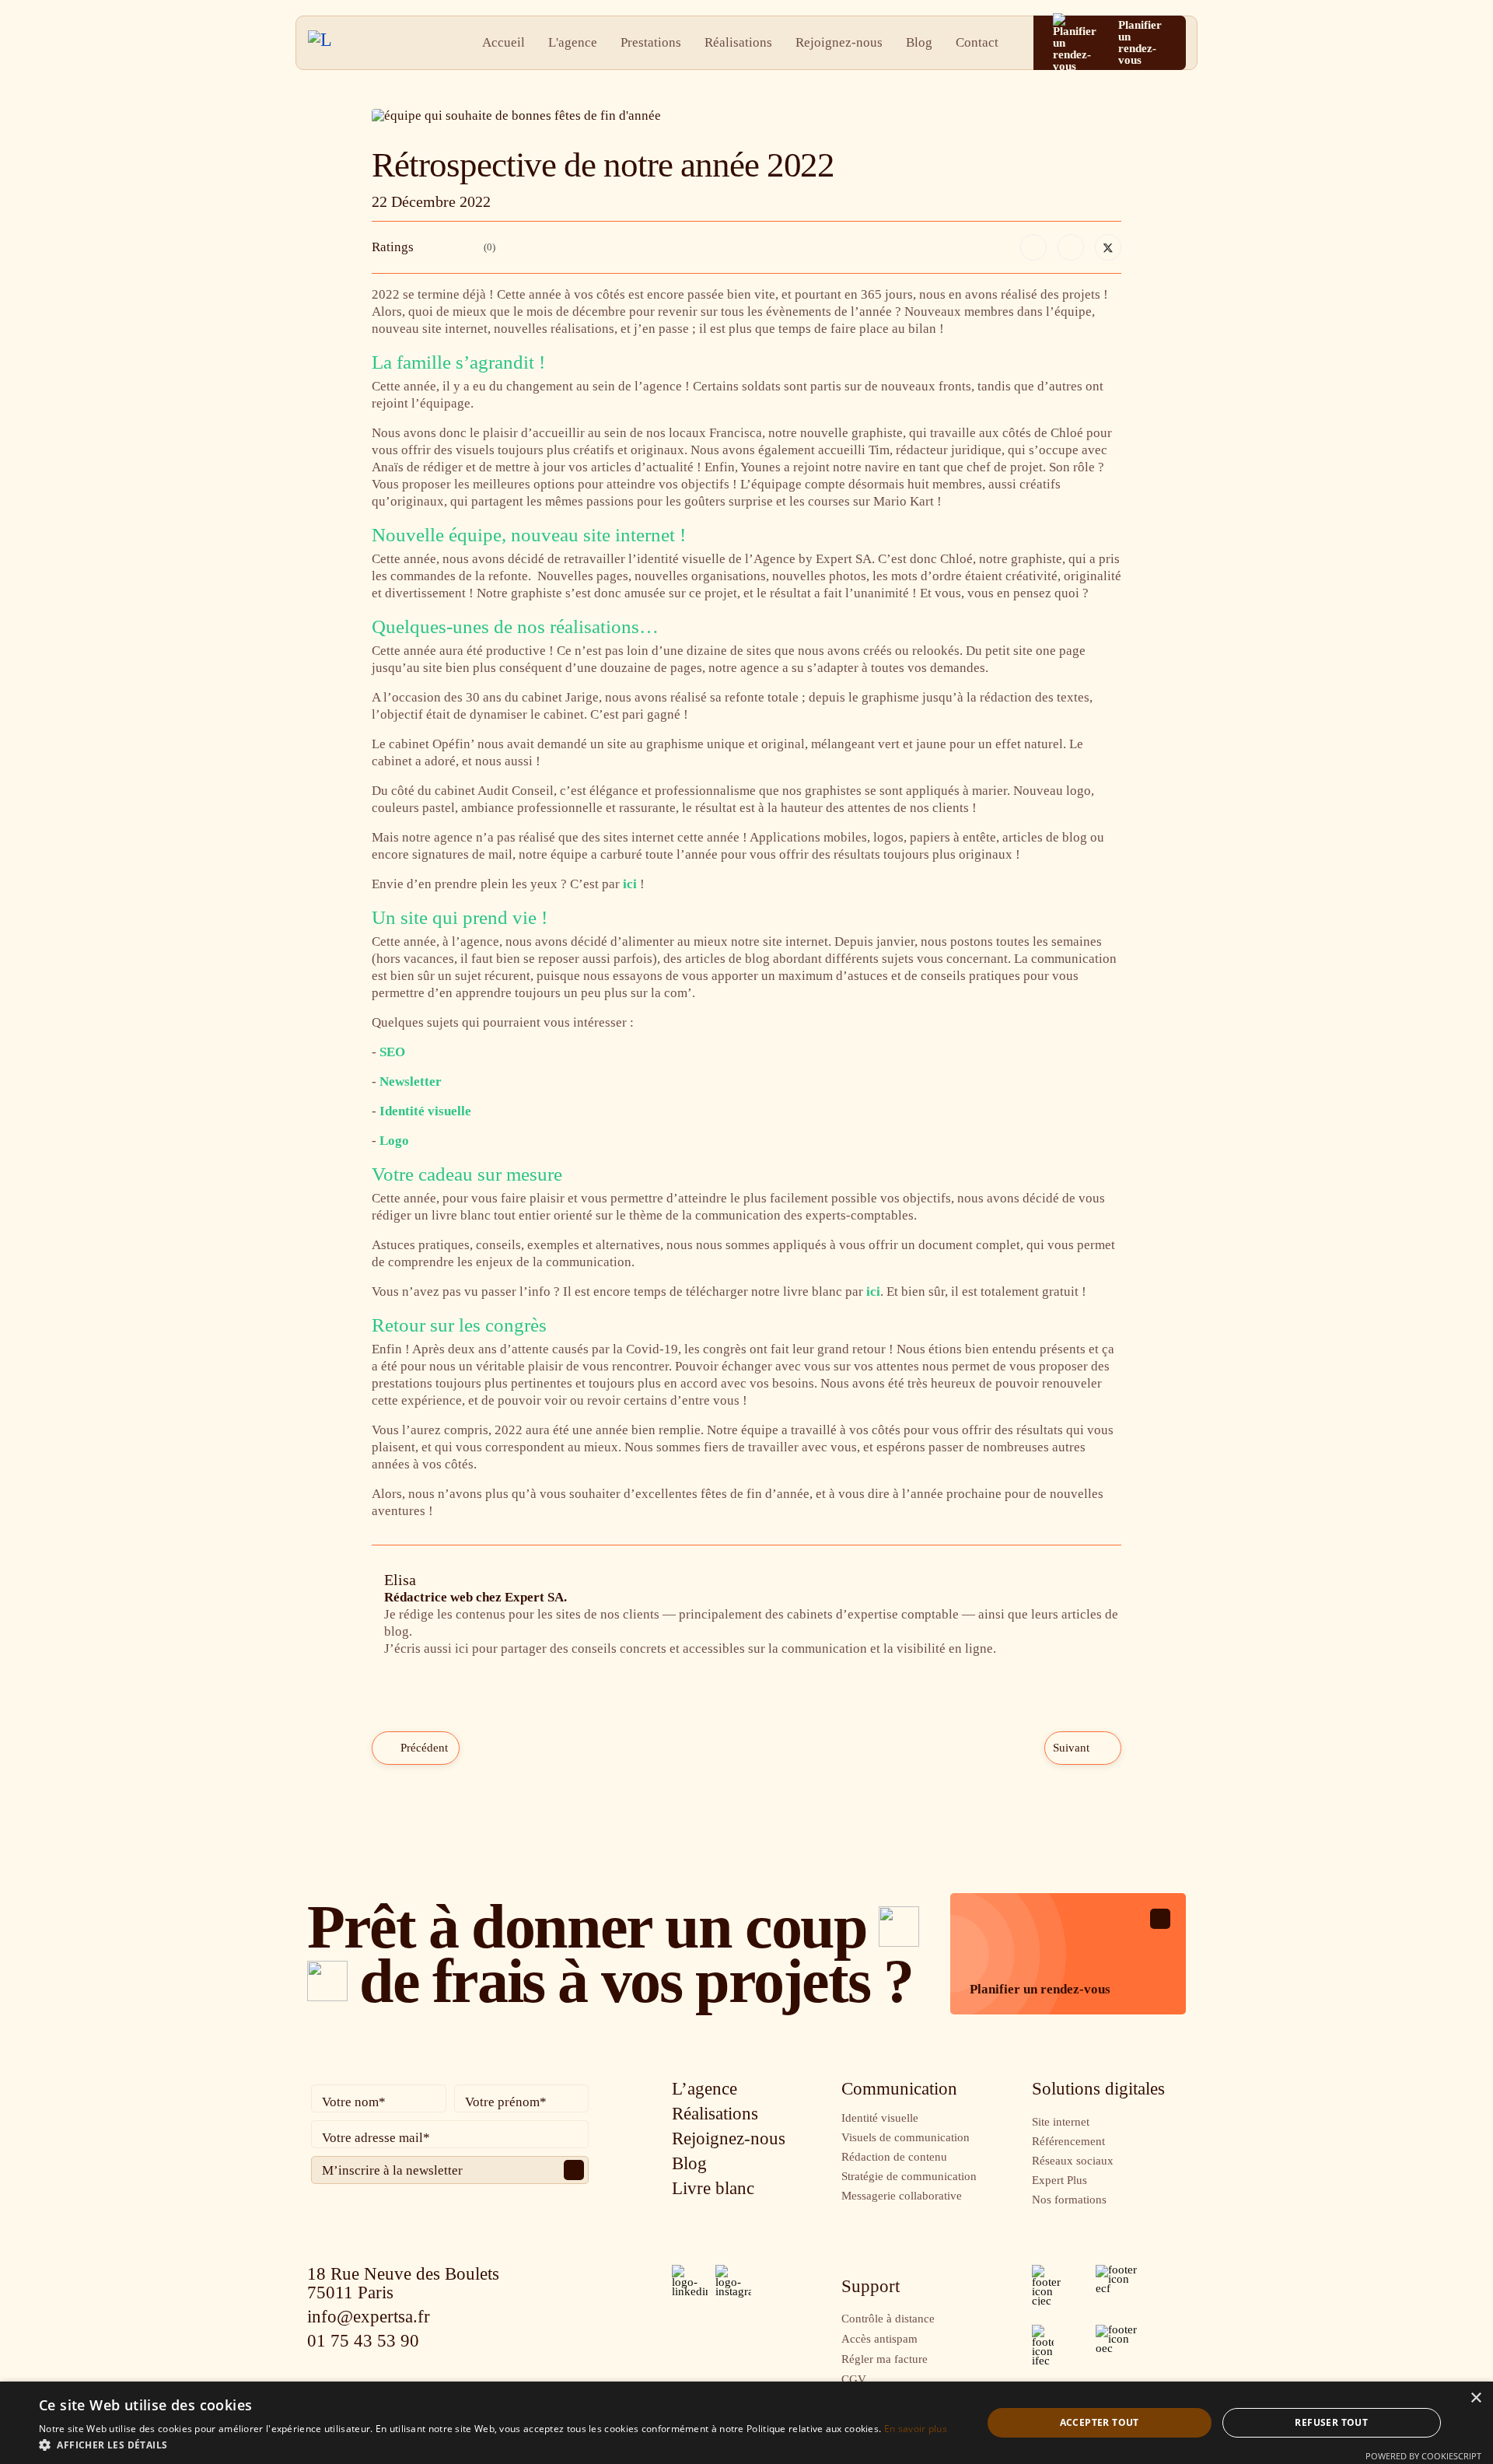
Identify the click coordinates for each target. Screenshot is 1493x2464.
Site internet (1061, 2122)
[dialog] (746, 2423)
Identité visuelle (425, 1111)
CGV (854, 2379)
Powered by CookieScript (1423, 2456)
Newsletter (411, 1081)
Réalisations (738, 42)
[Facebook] (1033, 247)
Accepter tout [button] (1100, 2422)
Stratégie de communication (909, 2176)
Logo (394, 1141)
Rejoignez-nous (839, 42)
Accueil (503, 42)
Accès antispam (879, 2339)
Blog (919, 42)
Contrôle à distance (888, 2319)
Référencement (1068, 2141)
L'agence (573, 42)
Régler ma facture (885, 2359)
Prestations (651, 42)
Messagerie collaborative (902, 2196)
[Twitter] (1108, 247)
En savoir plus (916, 2429)
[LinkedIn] (1071, 247)
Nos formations (1069, 2200)
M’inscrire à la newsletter (392, 2170)
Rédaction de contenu (894, 2157)
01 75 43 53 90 (363, 2341)
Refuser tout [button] (1331, 2422)
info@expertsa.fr (369, 2317)
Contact (977, 42)
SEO (392, 1052)
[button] (493, 2445)
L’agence (705, 2089)
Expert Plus (1059, 2180)
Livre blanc (713, 2188)
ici (630, 884)
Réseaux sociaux (1073, 2161)
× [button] (1476, 2398)
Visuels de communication (906, 2137)
